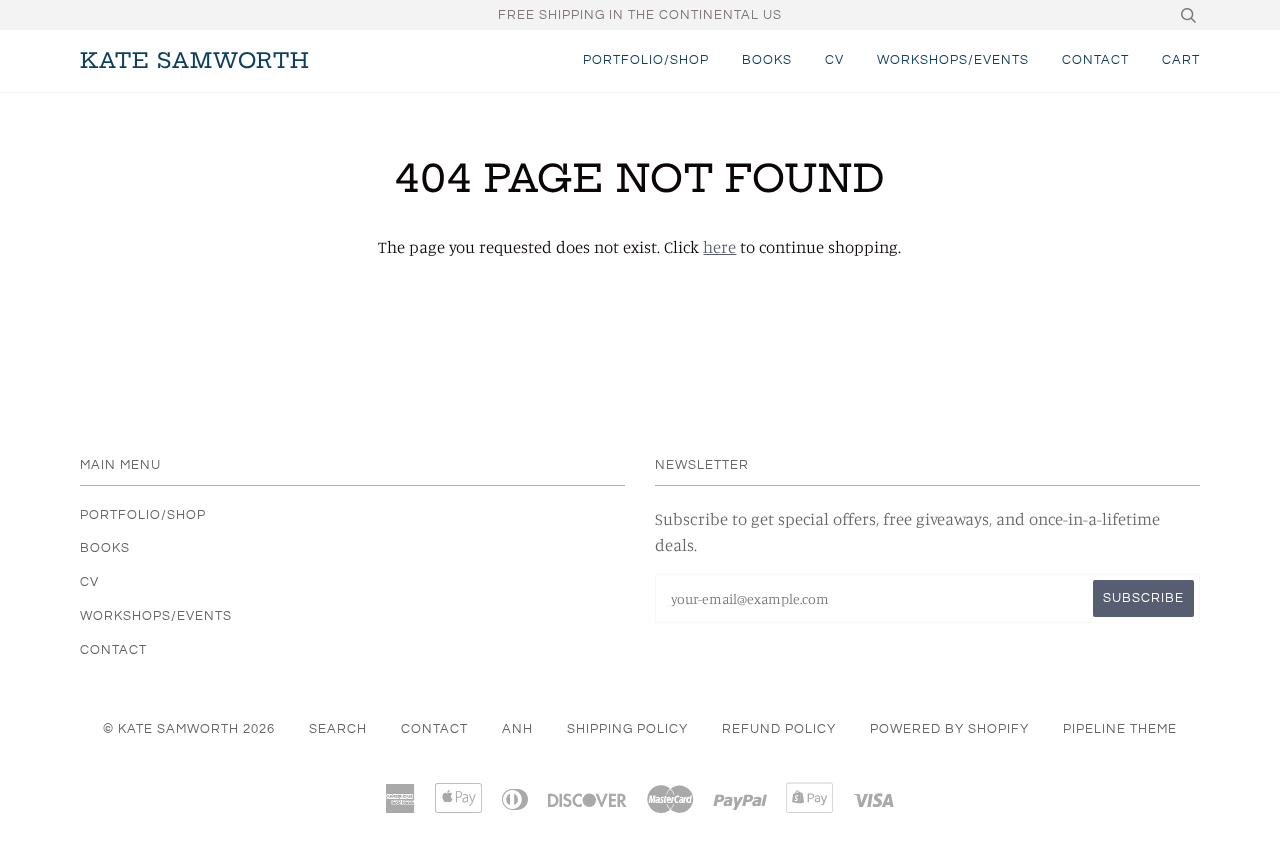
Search (338, 729)
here (719, 247)
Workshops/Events (953, 60)
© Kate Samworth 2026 (189, 729)
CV (834, 60)
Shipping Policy (627, 729)
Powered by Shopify (949, 729)
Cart (1181, 60)
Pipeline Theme (1120, 729)
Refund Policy (779, 729)
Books (767, 60)
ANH (517, 729)
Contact (1095, 60)
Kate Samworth (195, 60)
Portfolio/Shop (646, 60)
